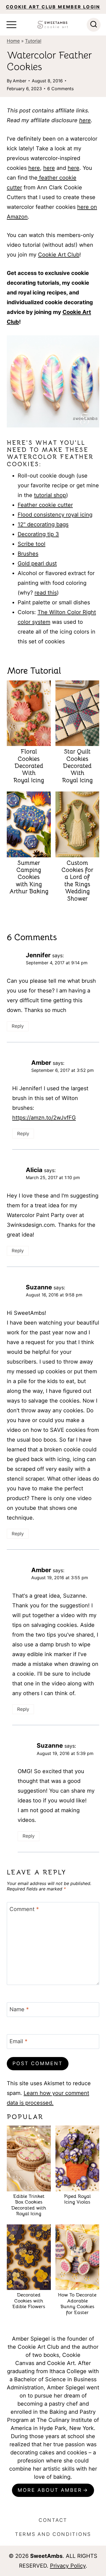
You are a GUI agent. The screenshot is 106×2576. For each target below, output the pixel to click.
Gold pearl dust (37, 563)
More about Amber (50, 2490)
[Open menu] (11, 25)
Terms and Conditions (53, 2534)
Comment (24, 1909)
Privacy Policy (68, 2566)
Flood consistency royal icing (55, 515)
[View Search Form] (94, 25)
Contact (53, 2520)
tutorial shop (50, 495)
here (85, 120)
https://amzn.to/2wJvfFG (44, 1118)
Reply (18, 1026)
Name (19, 2009)
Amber (20, 81)
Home (13, 41)
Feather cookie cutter (45, 505)
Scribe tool (32, 544)
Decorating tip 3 (38, 534)
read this (46, 593)
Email (18, 2041)
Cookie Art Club (59, 255)
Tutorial (33, 41)
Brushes (28, 554)
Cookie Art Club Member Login (53, 7)
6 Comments (60, 89)
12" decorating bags (43, 524)
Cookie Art (61, 2363)
